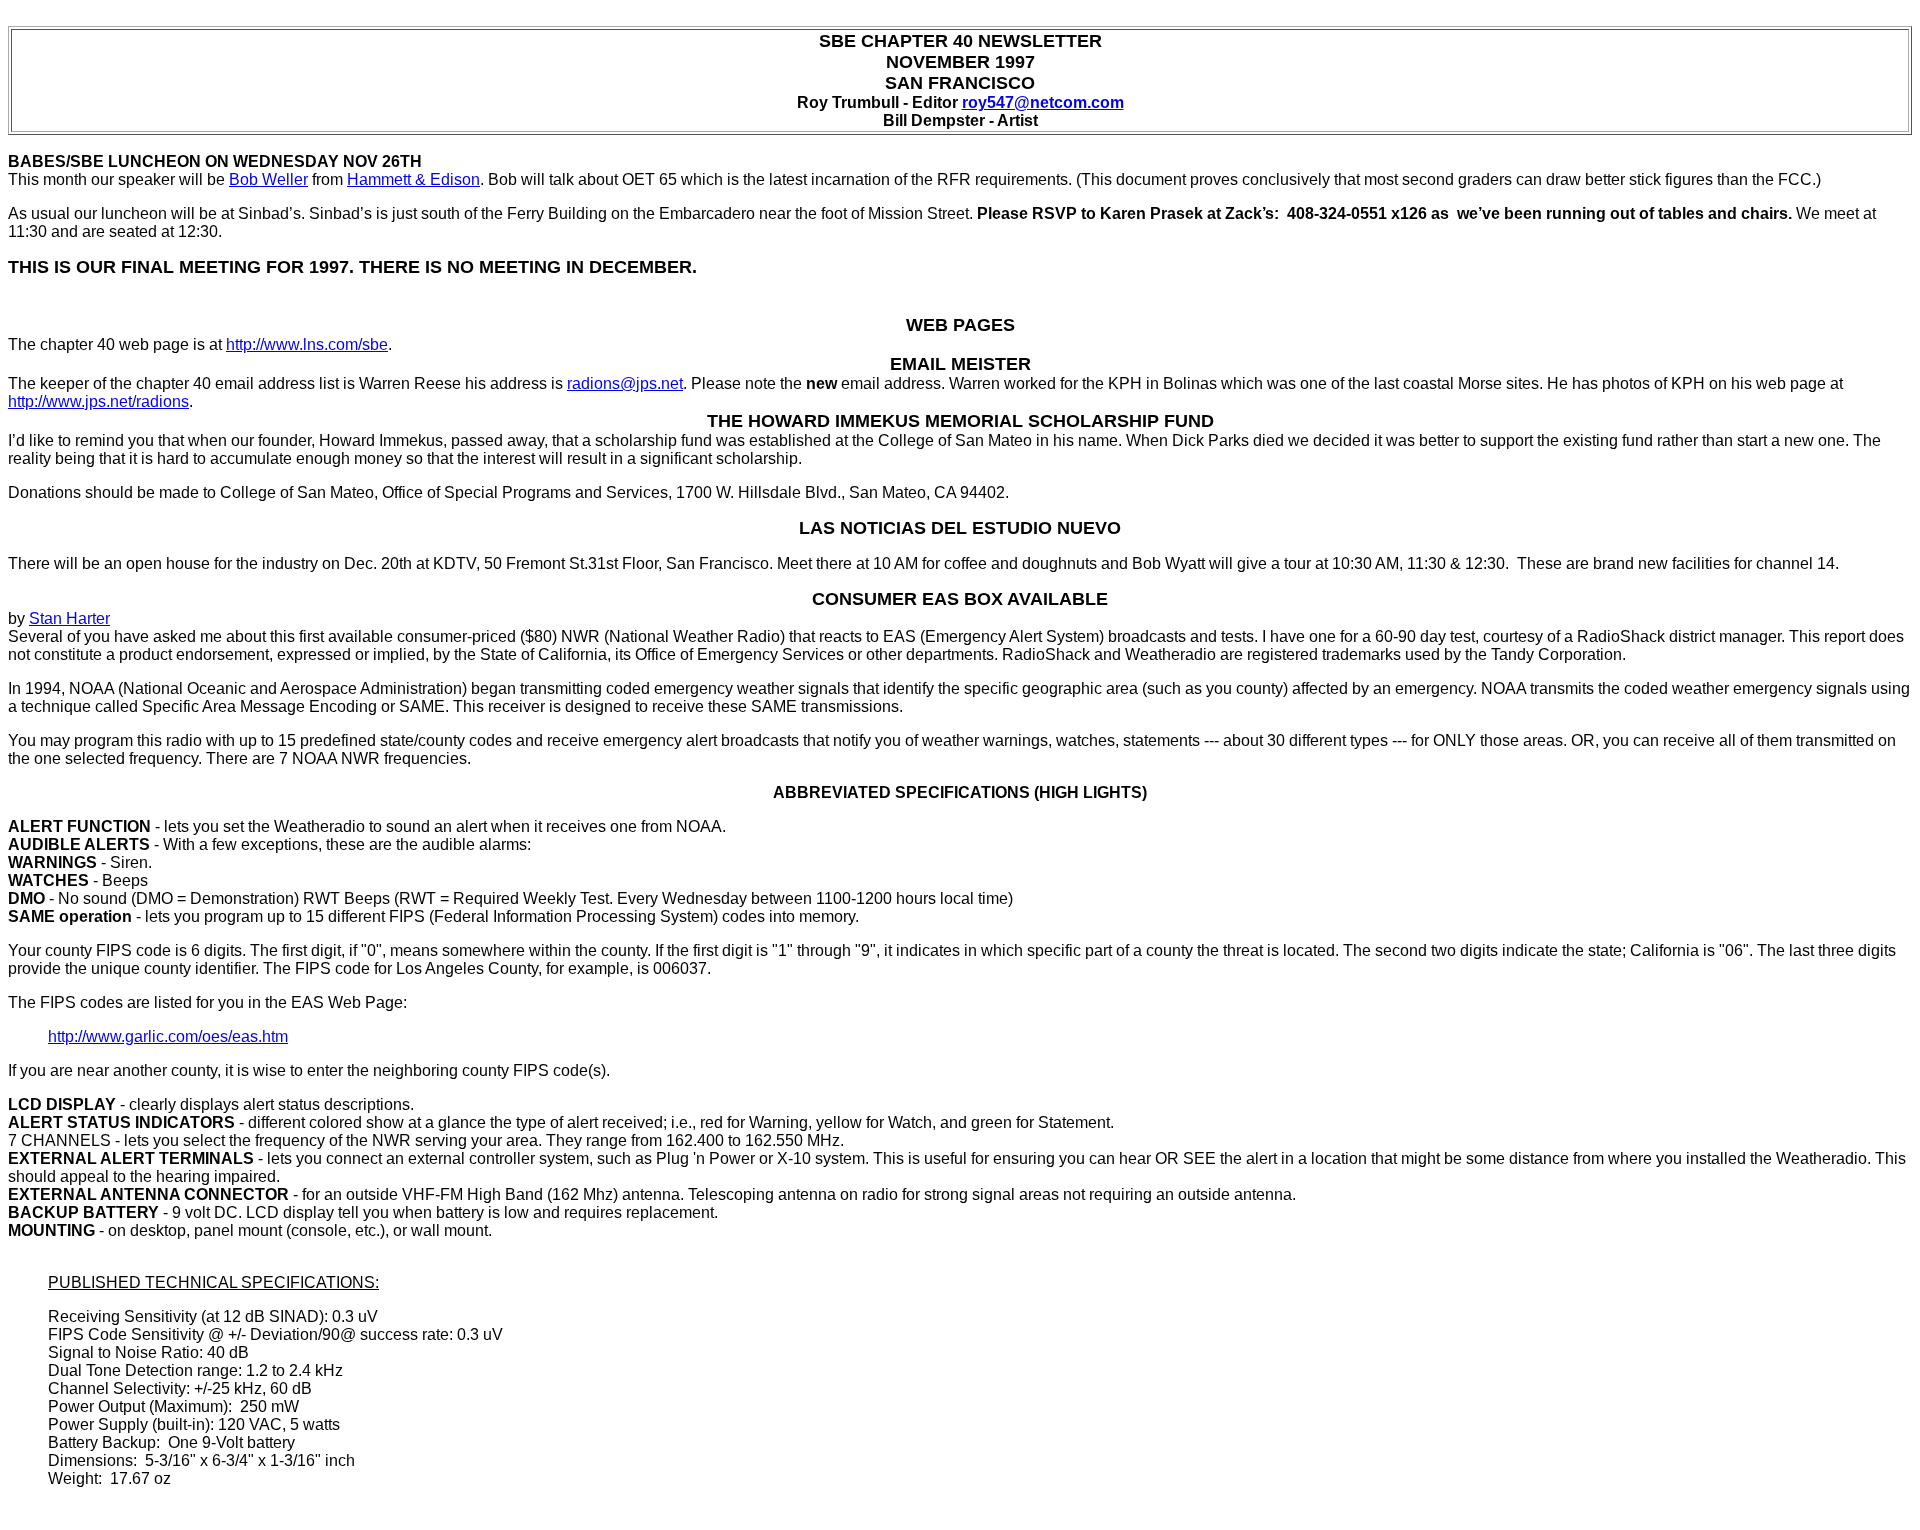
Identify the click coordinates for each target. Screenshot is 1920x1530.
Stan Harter (69, 618)
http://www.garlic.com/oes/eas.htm (168, 1036)
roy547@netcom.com (1043, 102)
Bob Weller (268, 179)
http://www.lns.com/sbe (307, 344)
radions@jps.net (625, 383)
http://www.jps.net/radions (98, 401)
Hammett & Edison (413, 179)
